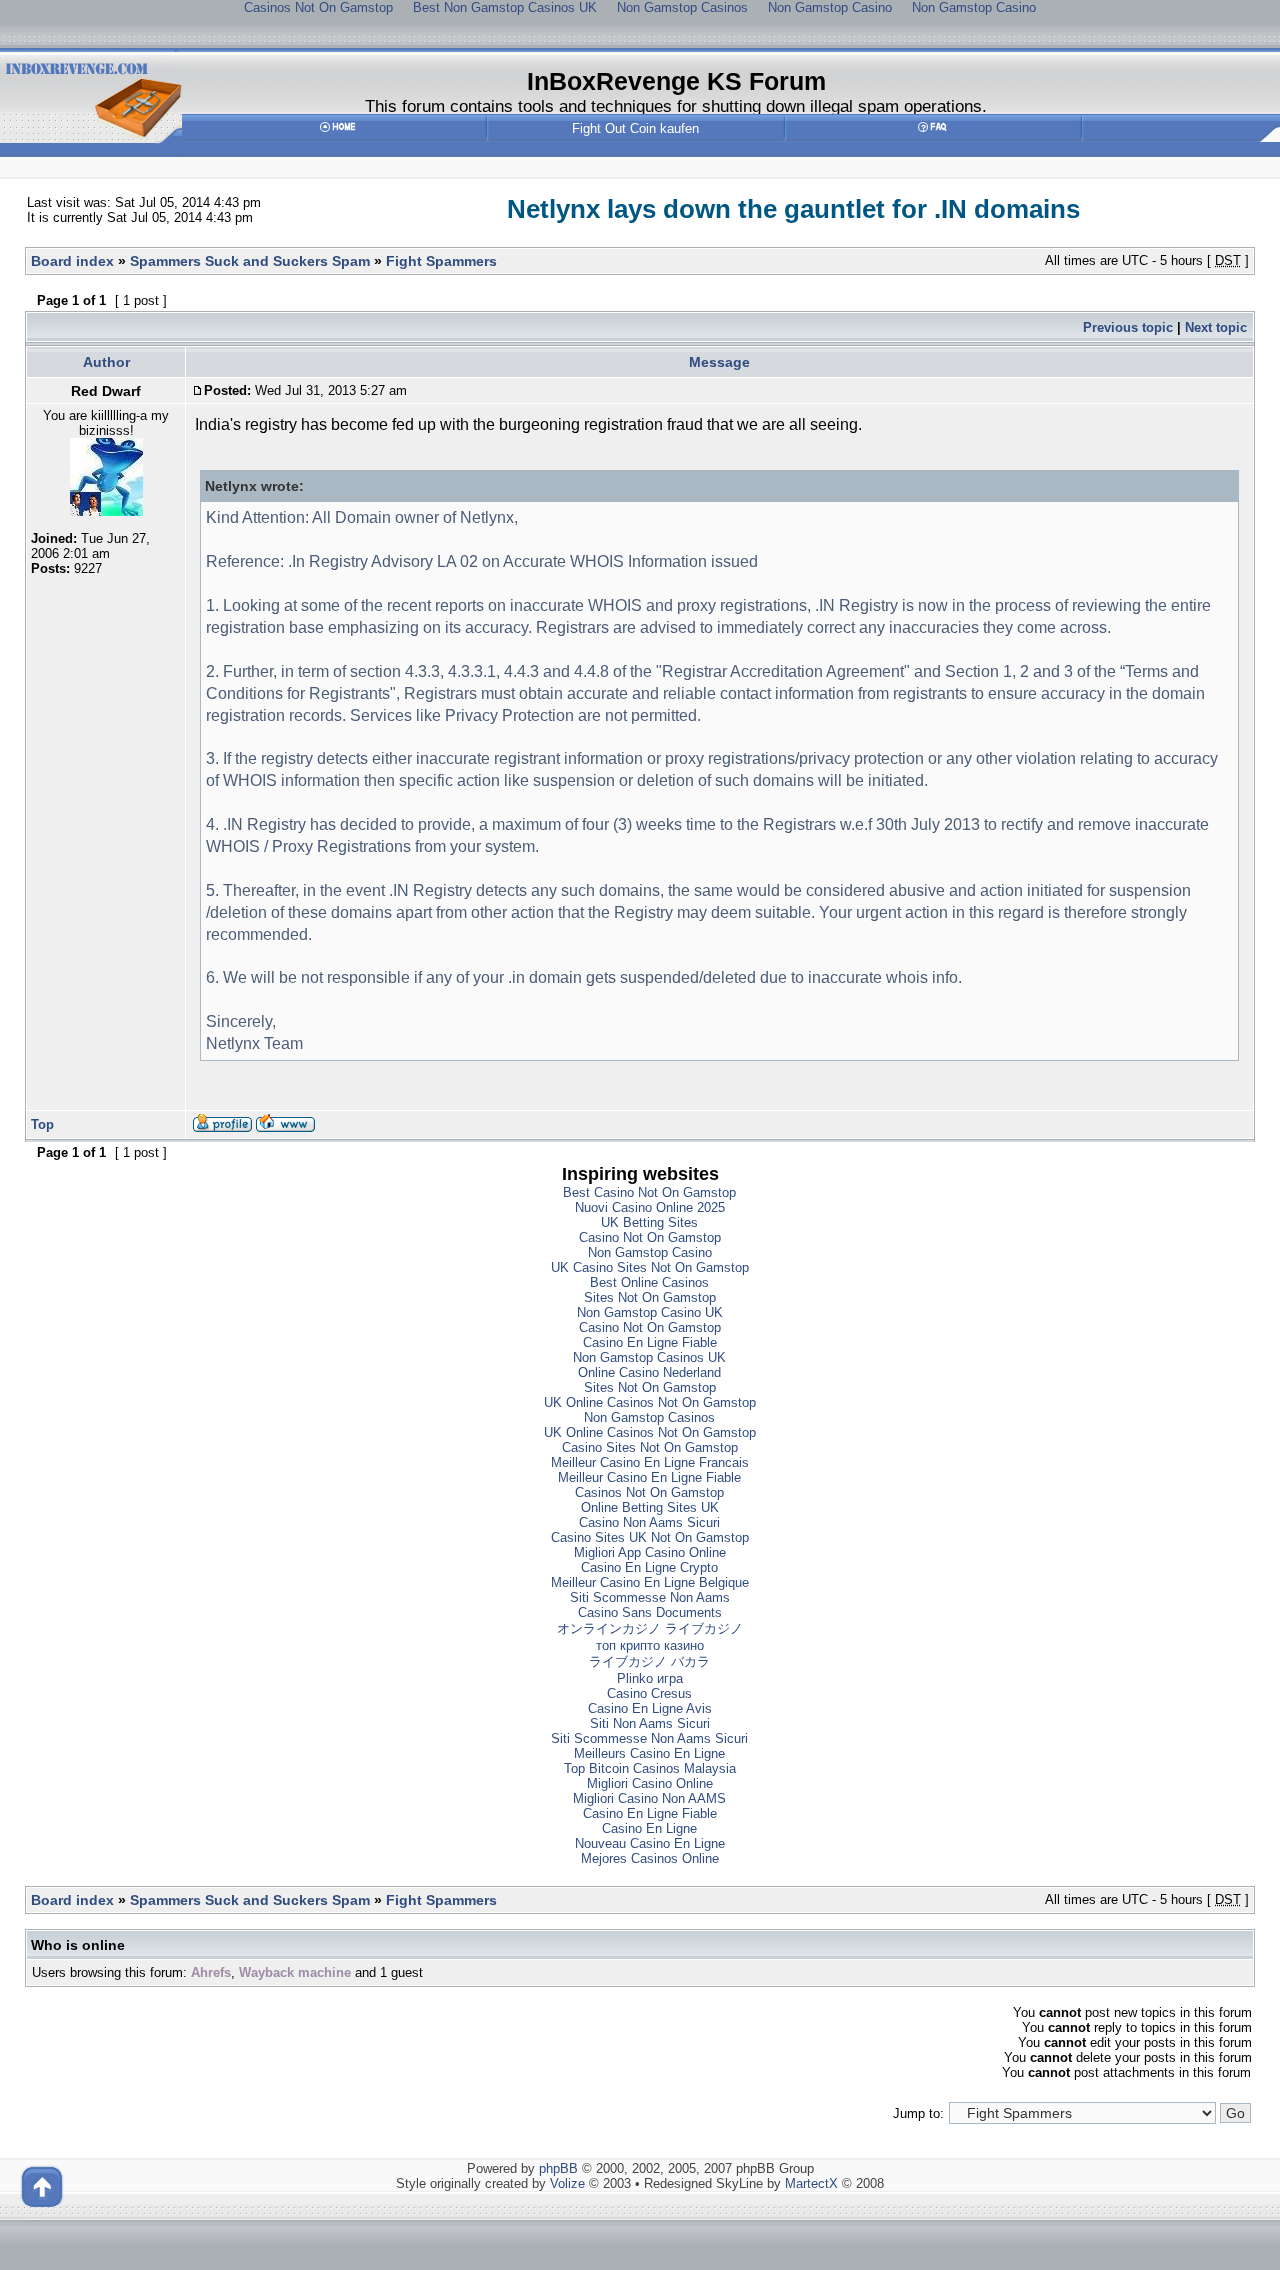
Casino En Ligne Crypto (649, 1567)
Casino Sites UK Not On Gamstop (650, 1537)
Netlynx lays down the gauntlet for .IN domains (793, 209)
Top (42, 1124)
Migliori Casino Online (650, 1783)
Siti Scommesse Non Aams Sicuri (649, 1738)
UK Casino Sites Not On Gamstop (650, 1267)
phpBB (558, 2168)
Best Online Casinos (649, 1282)
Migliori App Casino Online (650, 1552)
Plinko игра (650, 1678)
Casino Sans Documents (650, 1612)
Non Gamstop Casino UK (650, 1312)
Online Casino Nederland (649, 1372)
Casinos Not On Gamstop (649, 1492)
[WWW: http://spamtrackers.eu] (285, 1127)
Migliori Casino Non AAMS (649, 1798)
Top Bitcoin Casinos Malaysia (650, 1768)
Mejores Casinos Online (650, 1858)
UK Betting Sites (649, 1222)
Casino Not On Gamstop (650, 1237)
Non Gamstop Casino (650, 1252)
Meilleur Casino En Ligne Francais (650, 1462)
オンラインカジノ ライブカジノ (650, 1628)
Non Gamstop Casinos (649, 1417)
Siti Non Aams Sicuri (650, 1723)
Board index (72, 261)
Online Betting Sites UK (650, 1507)
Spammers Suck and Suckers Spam (250, 261)
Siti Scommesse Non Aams (650, 1597)
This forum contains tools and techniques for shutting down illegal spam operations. (676, 106)
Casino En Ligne (649, 1828)
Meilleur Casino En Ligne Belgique (650, 1582)
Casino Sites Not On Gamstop (650, 1447)
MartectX (811, 2183)
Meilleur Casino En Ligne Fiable (649, 1477)
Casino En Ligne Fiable (650, 1342)
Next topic (1216, 327)
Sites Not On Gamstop (650, 1297)
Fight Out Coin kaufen (635, 128)
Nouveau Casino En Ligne (650, 1843)
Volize (567, 2183)
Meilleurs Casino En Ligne (649, 1753)
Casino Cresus (649, 1693)
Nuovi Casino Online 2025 (650, 1207)
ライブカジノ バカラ (649, 1661)
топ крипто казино (650, 1645)
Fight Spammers (441, 261)
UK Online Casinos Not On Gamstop (650, 1402)
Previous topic (1128, 327)
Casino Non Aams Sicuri (649, 1522)
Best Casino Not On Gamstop (649, 1192)
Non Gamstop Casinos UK (649, 1357)
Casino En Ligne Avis (650, 1708)
